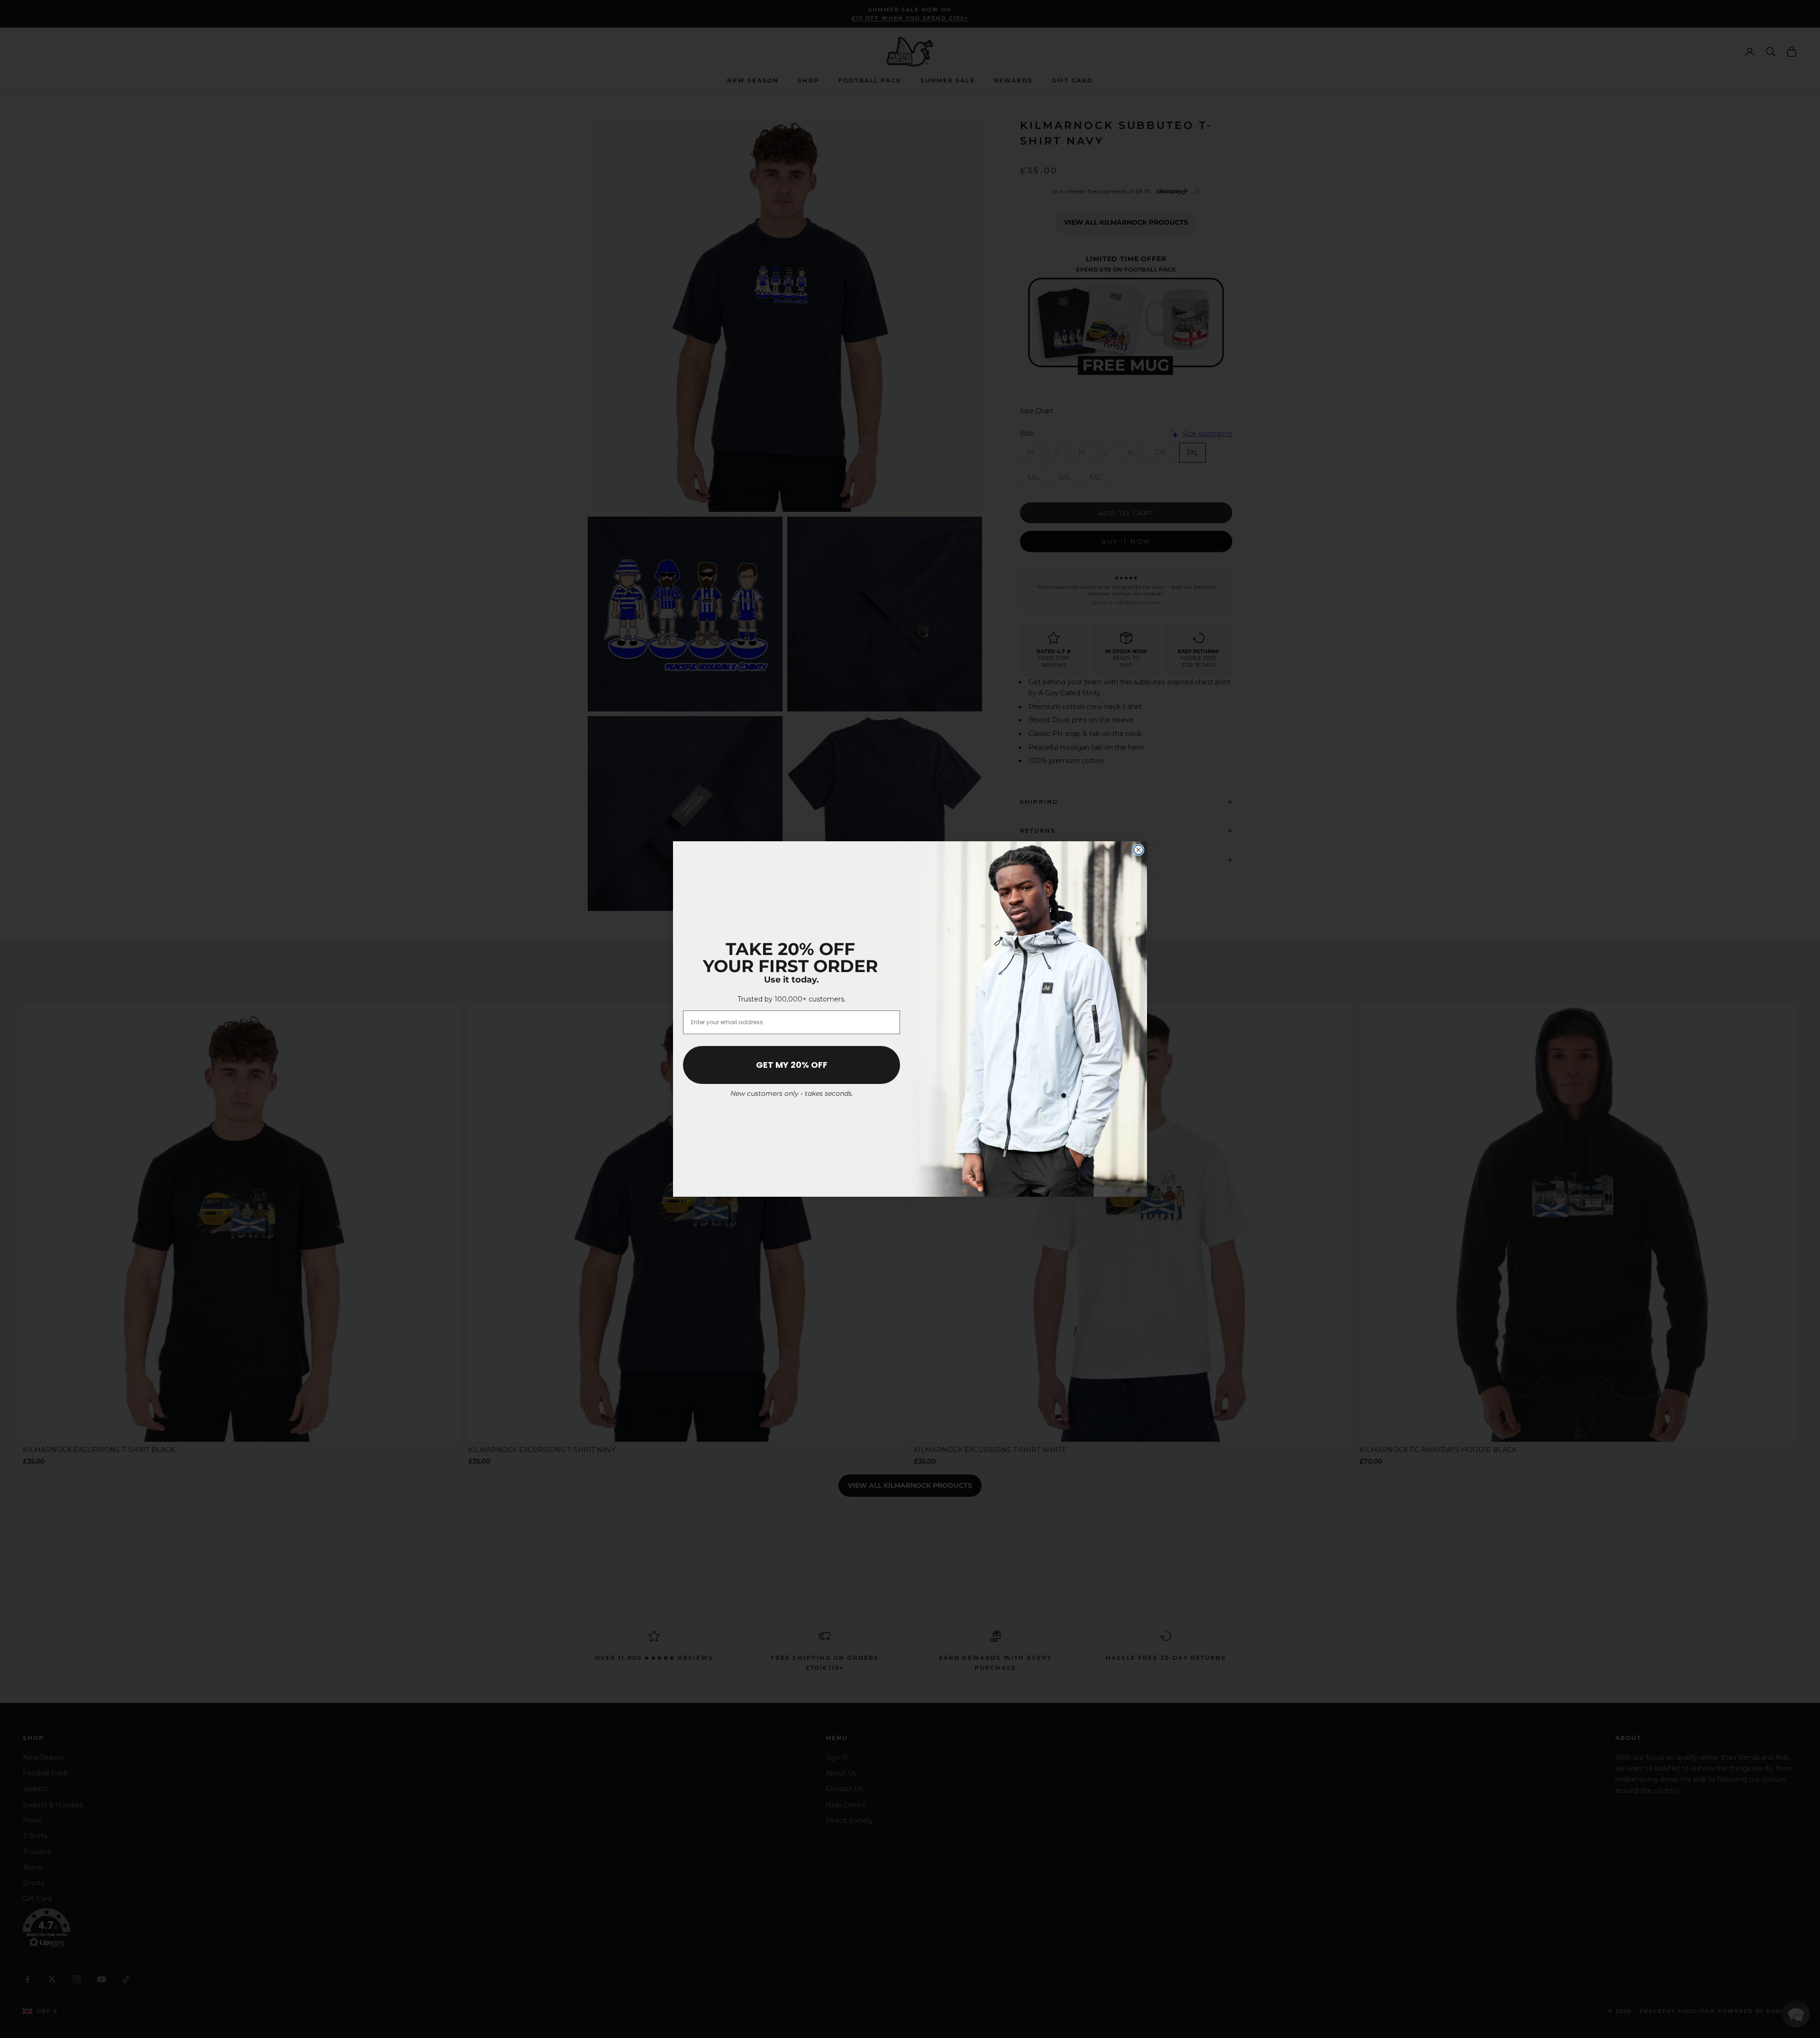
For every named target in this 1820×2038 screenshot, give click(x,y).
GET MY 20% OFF (792, 1065)
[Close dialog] (1138, 850)
